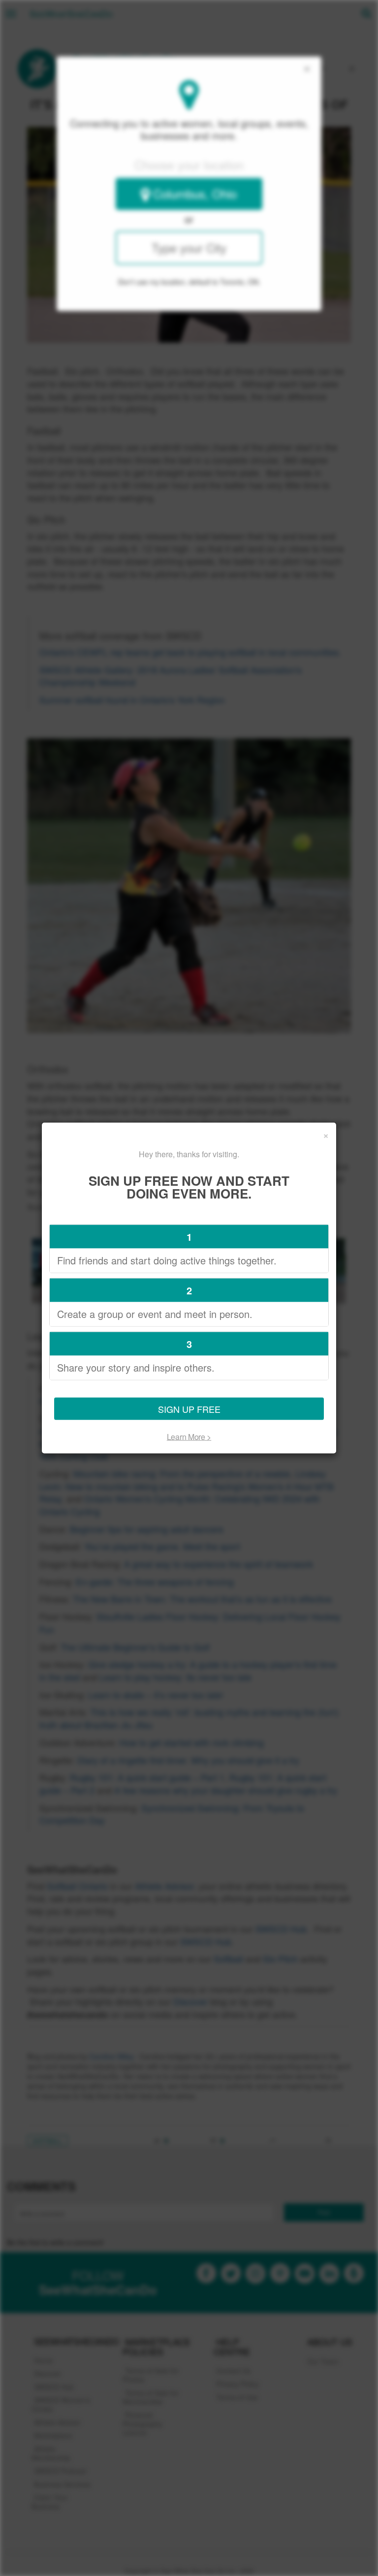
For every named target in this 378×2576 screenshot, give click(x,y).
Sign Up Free (189, 1408)
